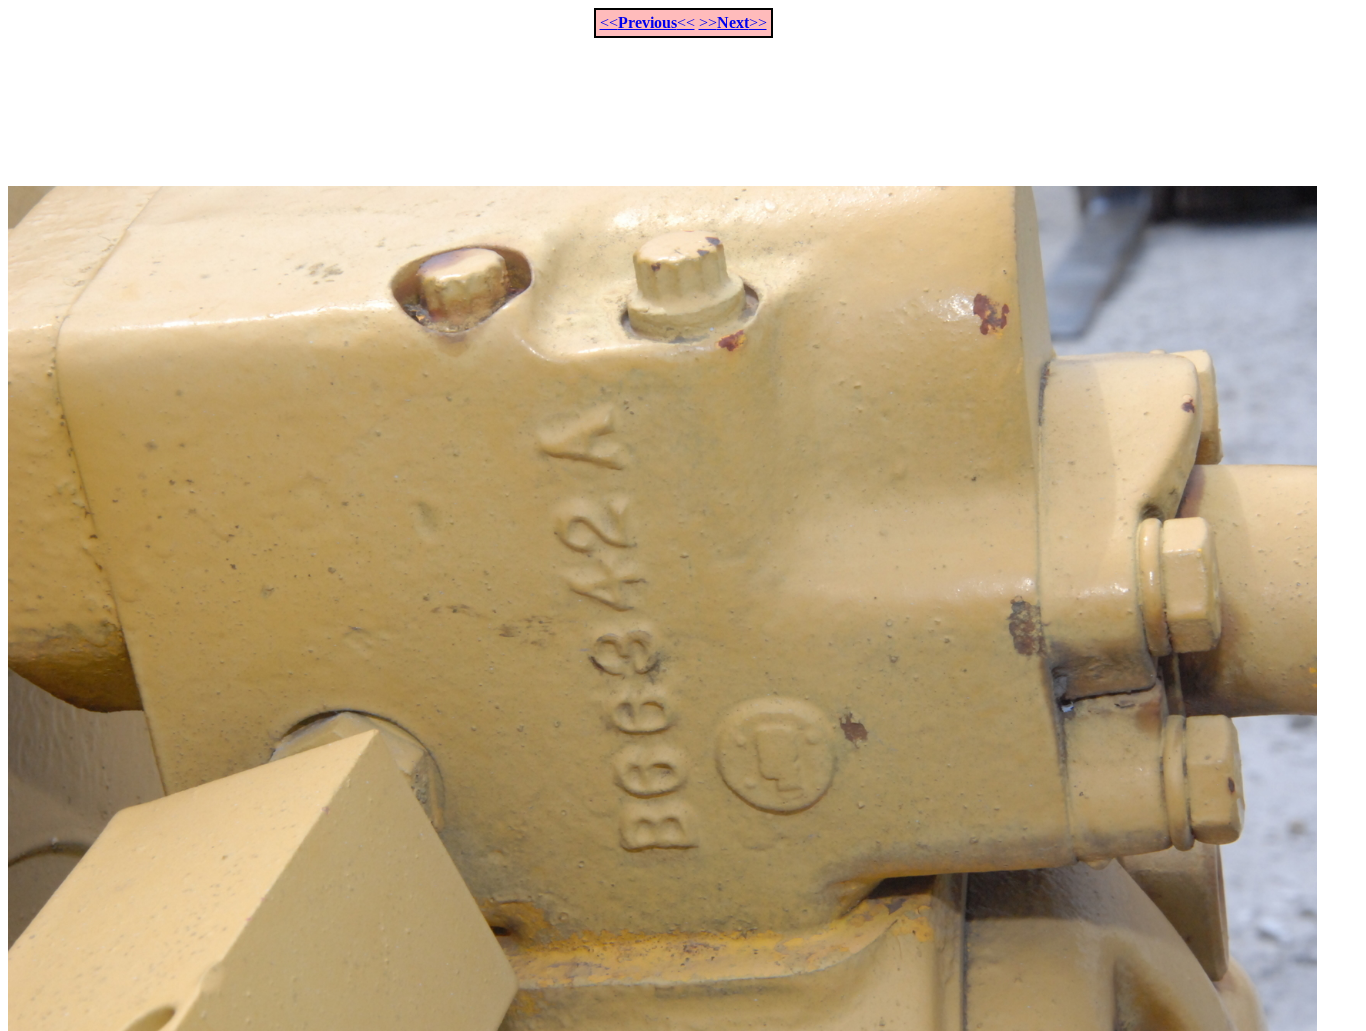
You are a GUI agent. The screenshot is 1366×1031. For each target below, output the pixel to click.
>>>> (733, 22)
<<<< (647, 22)
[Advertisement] (683, 101)
